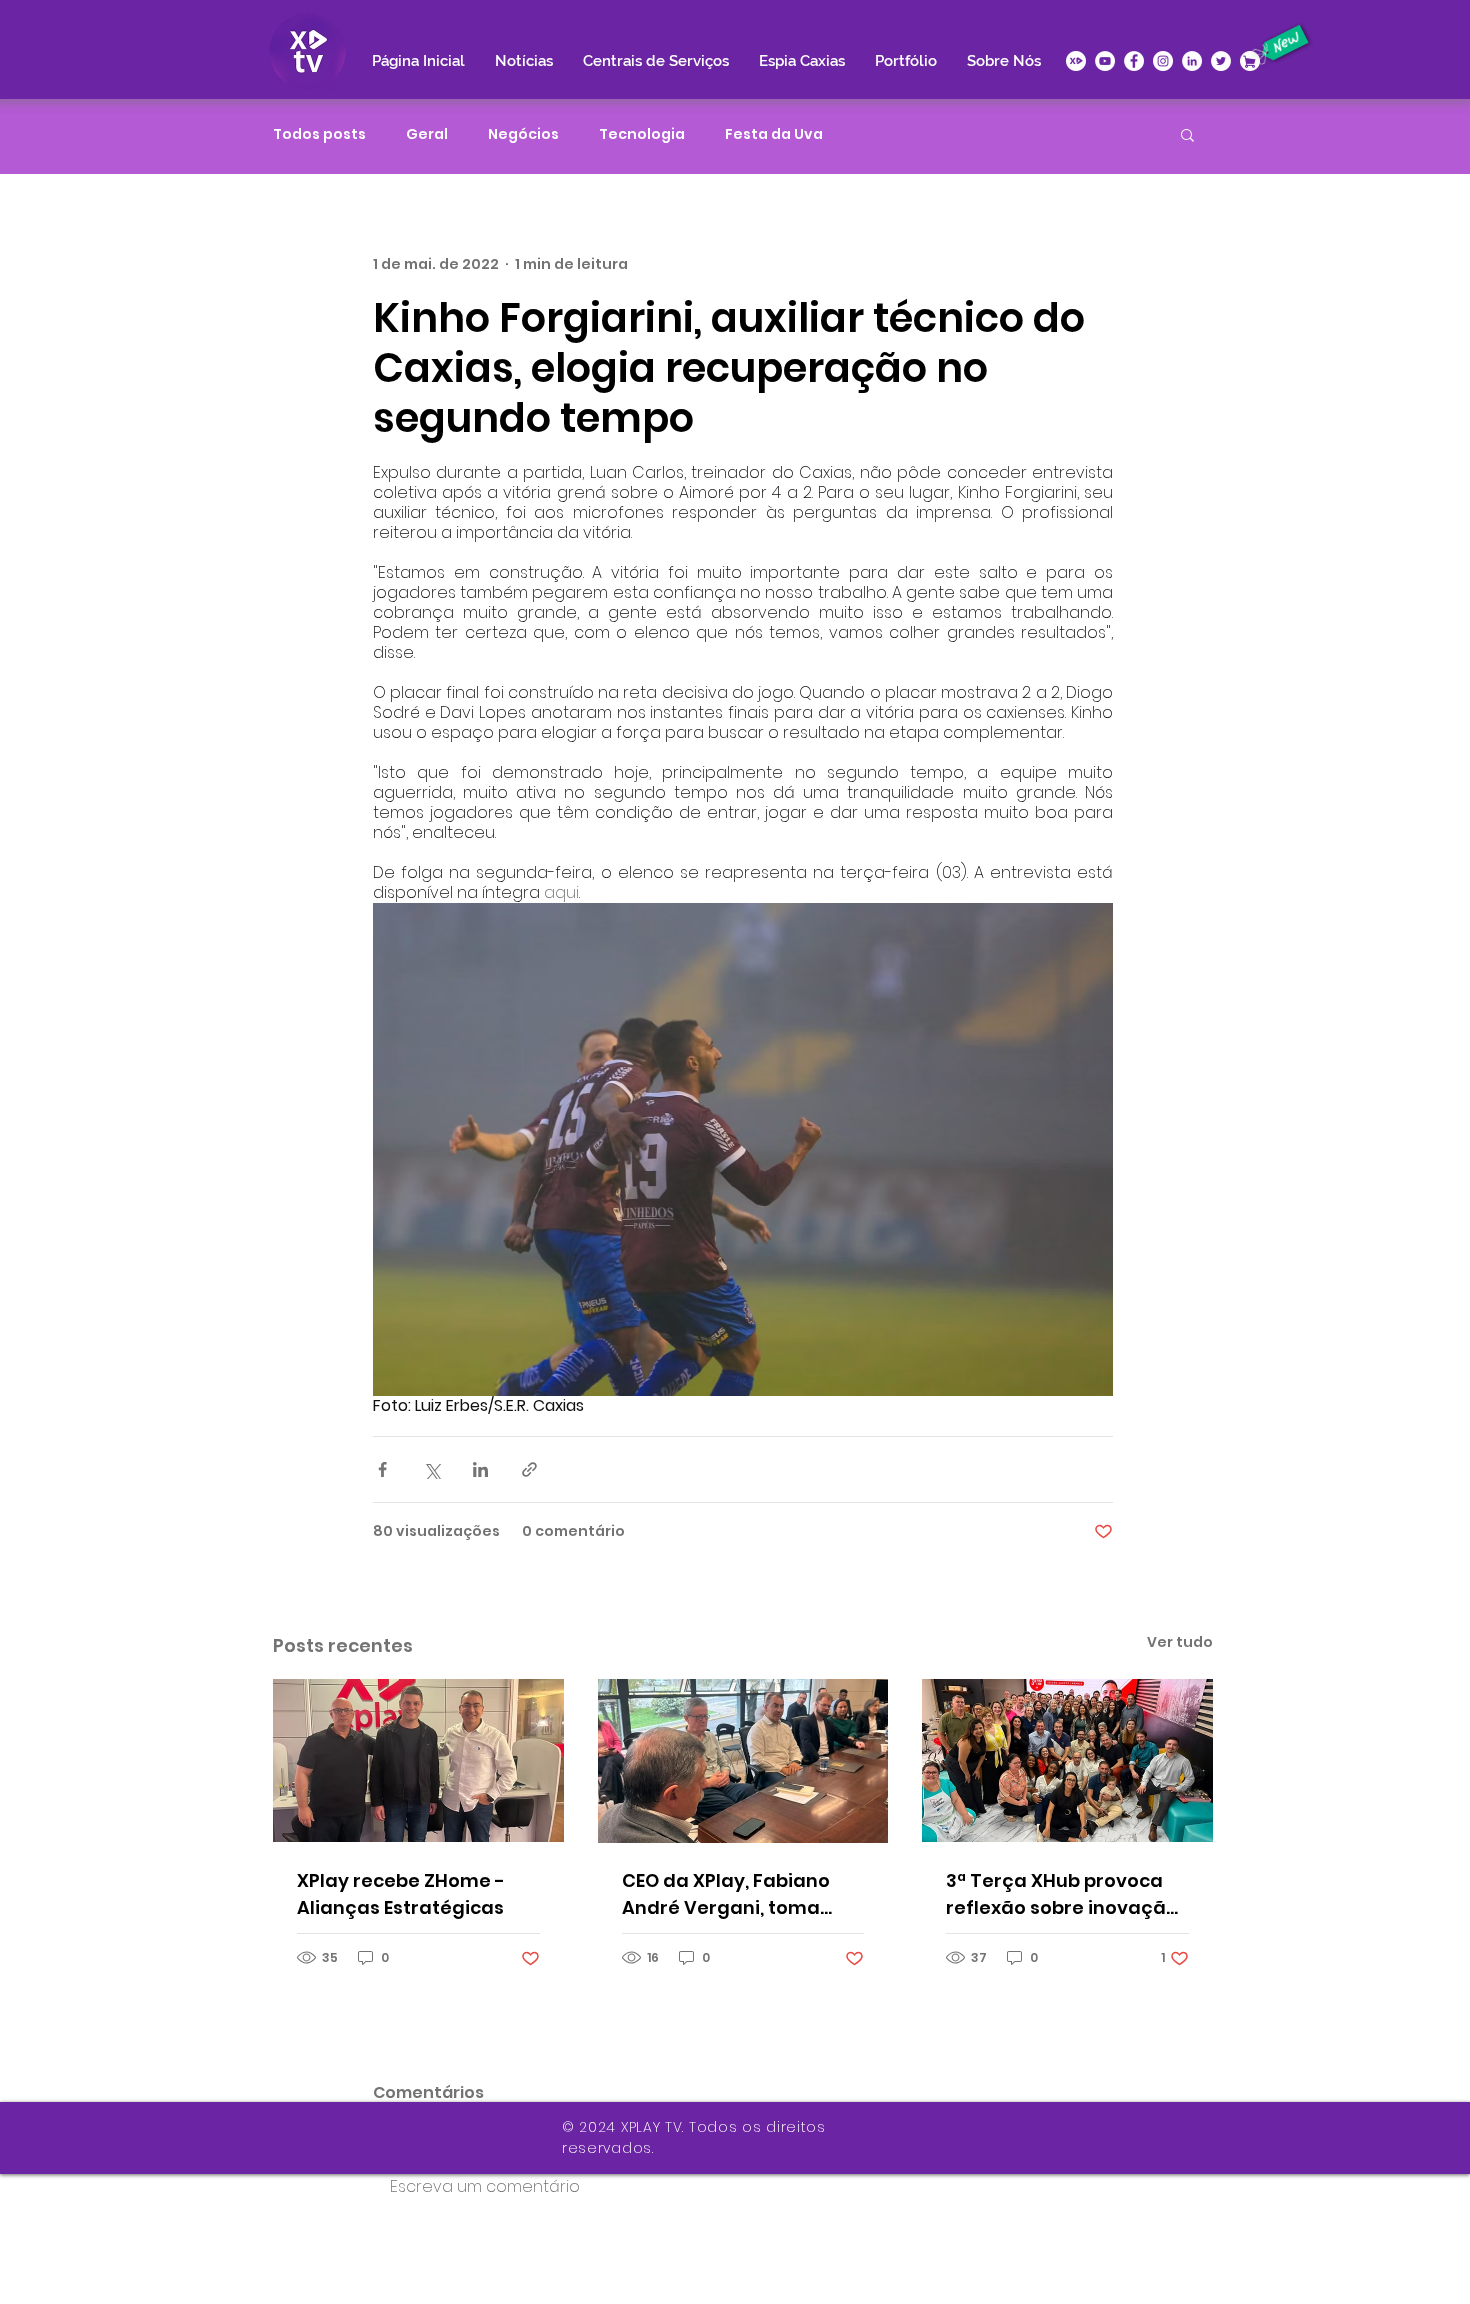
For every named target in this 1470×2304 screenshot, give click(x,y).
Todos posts (319, 134)
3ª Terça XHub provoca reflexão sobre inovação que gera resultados (1062, 1894)
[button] (1187, 134)
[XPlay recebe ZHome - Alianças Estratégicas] (418, 1760)
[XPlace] (1250, 61)
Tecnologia (642, 134)
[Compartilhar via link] (529, 1469)
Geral (427, 134)
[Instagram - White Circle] (1163, 61)
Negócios (523, 134)
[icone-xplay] (1076, 61)
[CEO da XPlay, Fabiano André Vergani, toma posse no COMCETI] (743, 1761)
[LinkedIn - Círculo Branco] (1192, 61)
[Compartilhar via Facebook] (382, 1469)
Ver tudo (1180, 1642)
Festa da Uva (774, 134)
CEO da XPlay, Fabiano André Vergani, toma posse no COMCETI (726, 1894)
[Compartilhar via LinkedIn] (480, 1469)
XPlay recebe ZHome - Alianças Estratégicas (401, 1894)
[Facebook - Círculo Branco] (1134, 61)
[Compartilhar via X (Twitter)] (431, 1469)
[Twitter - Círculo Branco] (1221, 61)
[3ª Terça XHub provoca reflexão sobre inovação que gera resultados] (1067, 1760)
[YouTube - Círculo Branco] (1105, 61)
